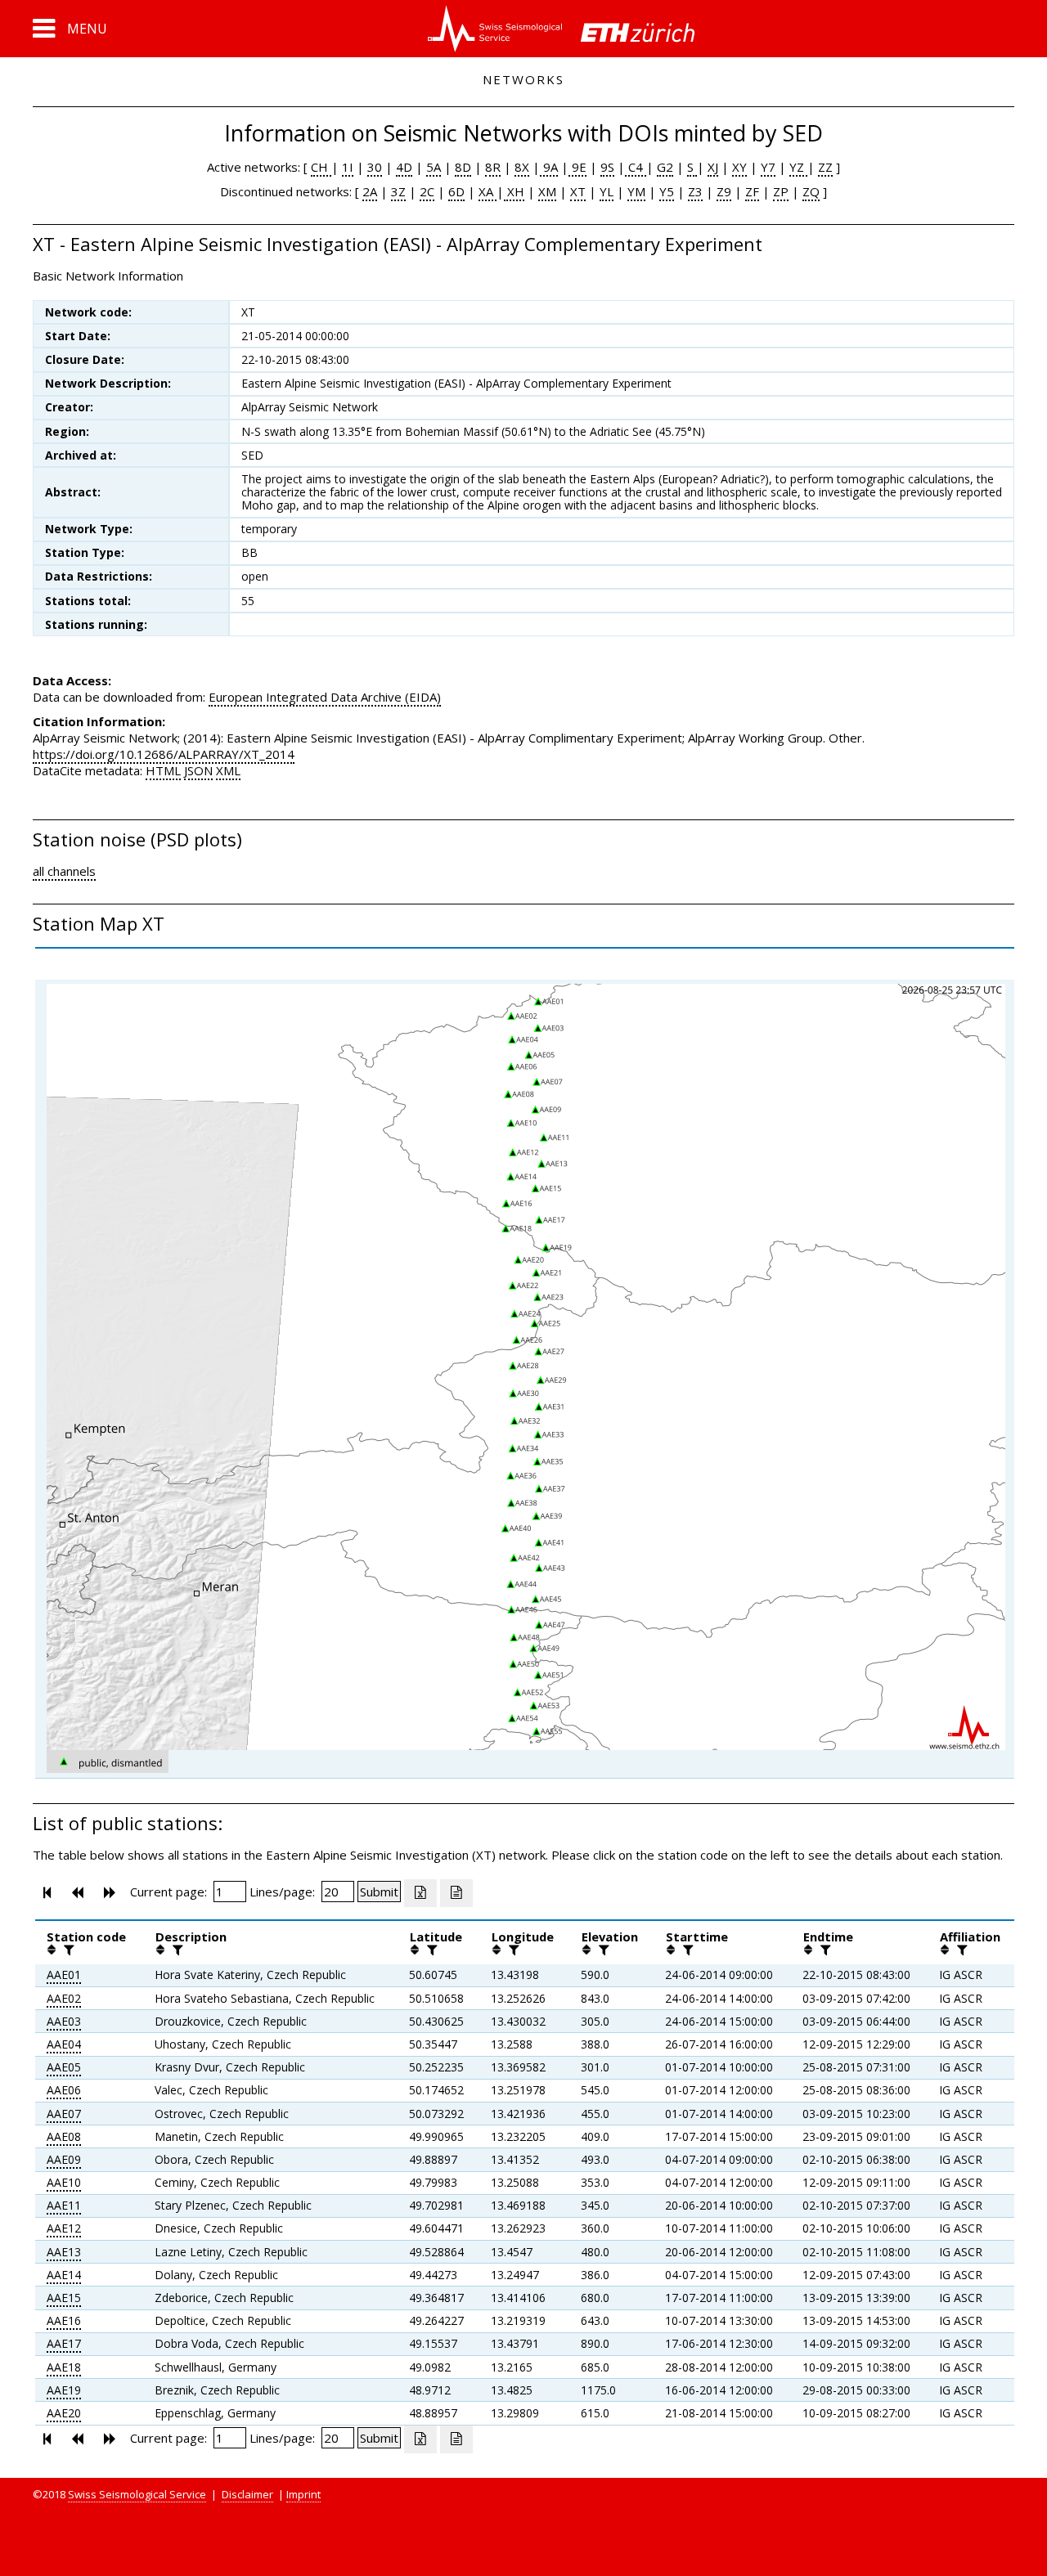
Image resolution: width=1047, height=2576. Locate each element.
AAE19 (64, 2390)
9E (577, 167)
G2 (665, 167)
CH (321, 167)
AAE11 (64, 2205)
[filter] (67, 1950)
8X (522, 167)
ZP (781, 191)
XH (514, 191)
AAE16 (64, 2320)
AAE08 (64, 2136)
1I (348, 167)
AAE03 (64, 2021)
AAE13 (64, 2252)
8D (463, 167)
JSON (198, 770)
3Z (398, 191)
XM (547, 191)
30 (375, 167)
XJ (713, 167)
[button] (70, 29)
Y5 (667, 191)
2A (370, 191)
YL (607, 191)
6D (456, 191)
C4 (636, 167)
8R (493, 167)
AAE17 (64, 2343)
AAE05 (64, 2067)
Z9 (724, 191)
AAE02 (64, 1998)
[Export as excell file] (420, 1893)
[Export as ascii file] (456, 1893)
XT (578, 191)
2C (427, 191)
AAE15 (64, 2298)
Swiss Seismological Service (137, 2494)
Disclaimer (247, 2494)
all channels (64, 871)
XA (488, 191)
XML (228, 770)
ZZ (825, 167)
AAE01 (64, 1975)
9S (607, 167)
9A (549, 167)
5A (434, 167)
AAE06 (64, 2090)
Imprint (303, 2494)
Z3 (695, 191)
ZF (752, 191)
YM (636, 191)
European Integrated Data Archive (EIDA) (325, 697)
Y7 (768, 167)
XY (739, 167)
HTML (163, 770)
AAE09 (64, 2159)
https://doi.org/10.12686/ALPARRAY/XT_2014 (164, 754)
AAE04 (64, 2044)
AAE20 (64, 2413)
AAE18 (64, 2367)
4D (404, 167)
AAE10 (64, 2182)
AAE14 (64, 2275)
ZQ (811, 191)
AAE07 (64, 2114)
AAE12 (64, 2228)
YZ (798, 167)
